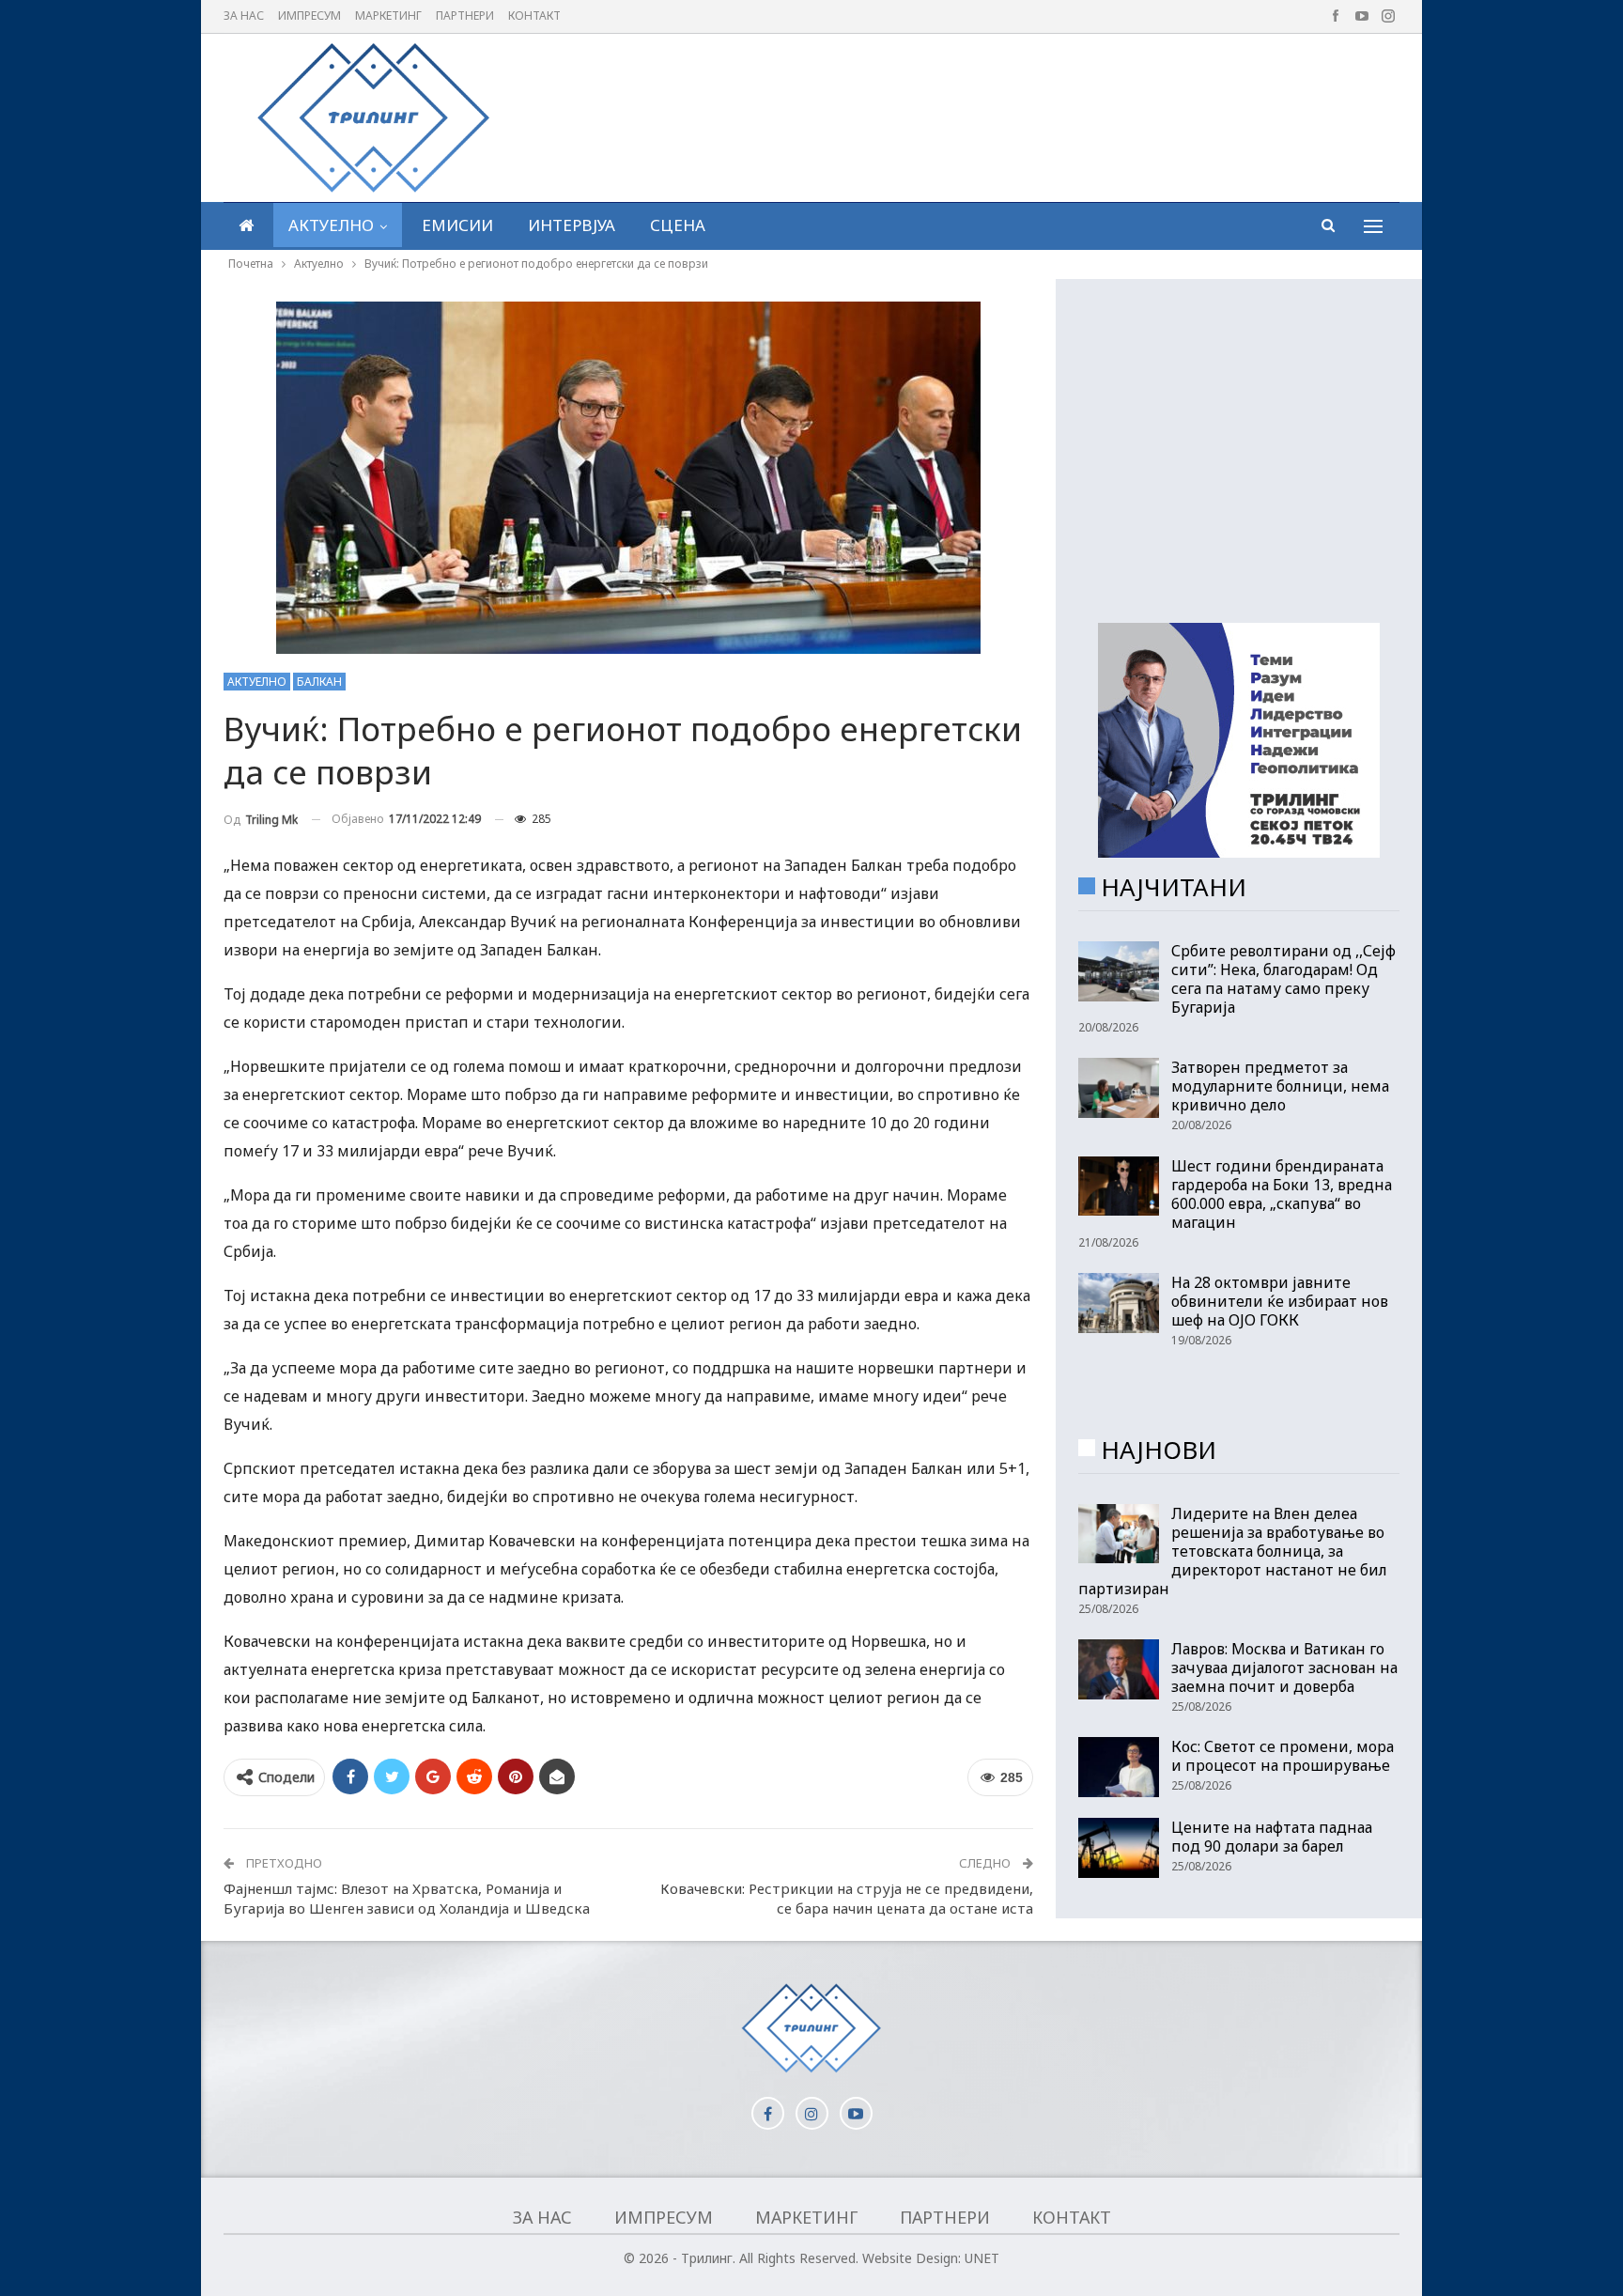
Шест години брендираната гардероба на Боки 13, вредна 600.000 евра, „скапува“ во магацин (1282, 1194)
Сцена (678, 225)
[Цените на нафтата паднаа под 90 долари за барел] (1119, 1848)
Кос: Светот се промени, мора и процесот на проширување (1283, 1756)
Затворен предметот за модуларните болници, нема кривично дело (1280, 1086)
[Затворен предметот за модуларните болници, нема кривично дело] (1119, 1088)
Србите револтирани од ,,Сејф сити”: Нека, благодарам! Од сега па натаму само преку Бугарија (1283, 979)
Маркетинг (388, 16)
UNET (982, 2258)
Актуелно (331, 225)
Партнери (465, 16)
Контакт (534, 16)
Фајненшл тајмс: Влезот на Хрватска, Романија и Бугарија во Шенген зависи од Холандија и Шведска (407, 1898)
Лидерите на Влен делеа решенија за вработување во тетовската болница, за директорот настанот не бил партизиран (1233, 1551)
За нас (244, 16)
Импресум (309, 16)
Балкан (319, 682)
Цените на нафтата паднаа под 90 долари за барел (1272, 1837)
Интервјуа (572, 225)
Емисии (457, 225)
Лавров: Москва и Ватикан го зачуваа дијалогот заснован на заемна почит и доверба (1284, 1668)
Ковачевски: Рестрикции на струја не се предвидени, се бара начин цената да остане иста (847, 1898)
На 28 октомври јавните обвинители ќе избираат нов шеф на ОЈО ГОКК (1280, 1301)
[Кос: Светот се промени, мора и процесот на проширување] (1119, 1767)
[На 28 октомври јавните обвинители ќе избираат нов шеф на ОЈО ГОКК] (1119, 1303)
